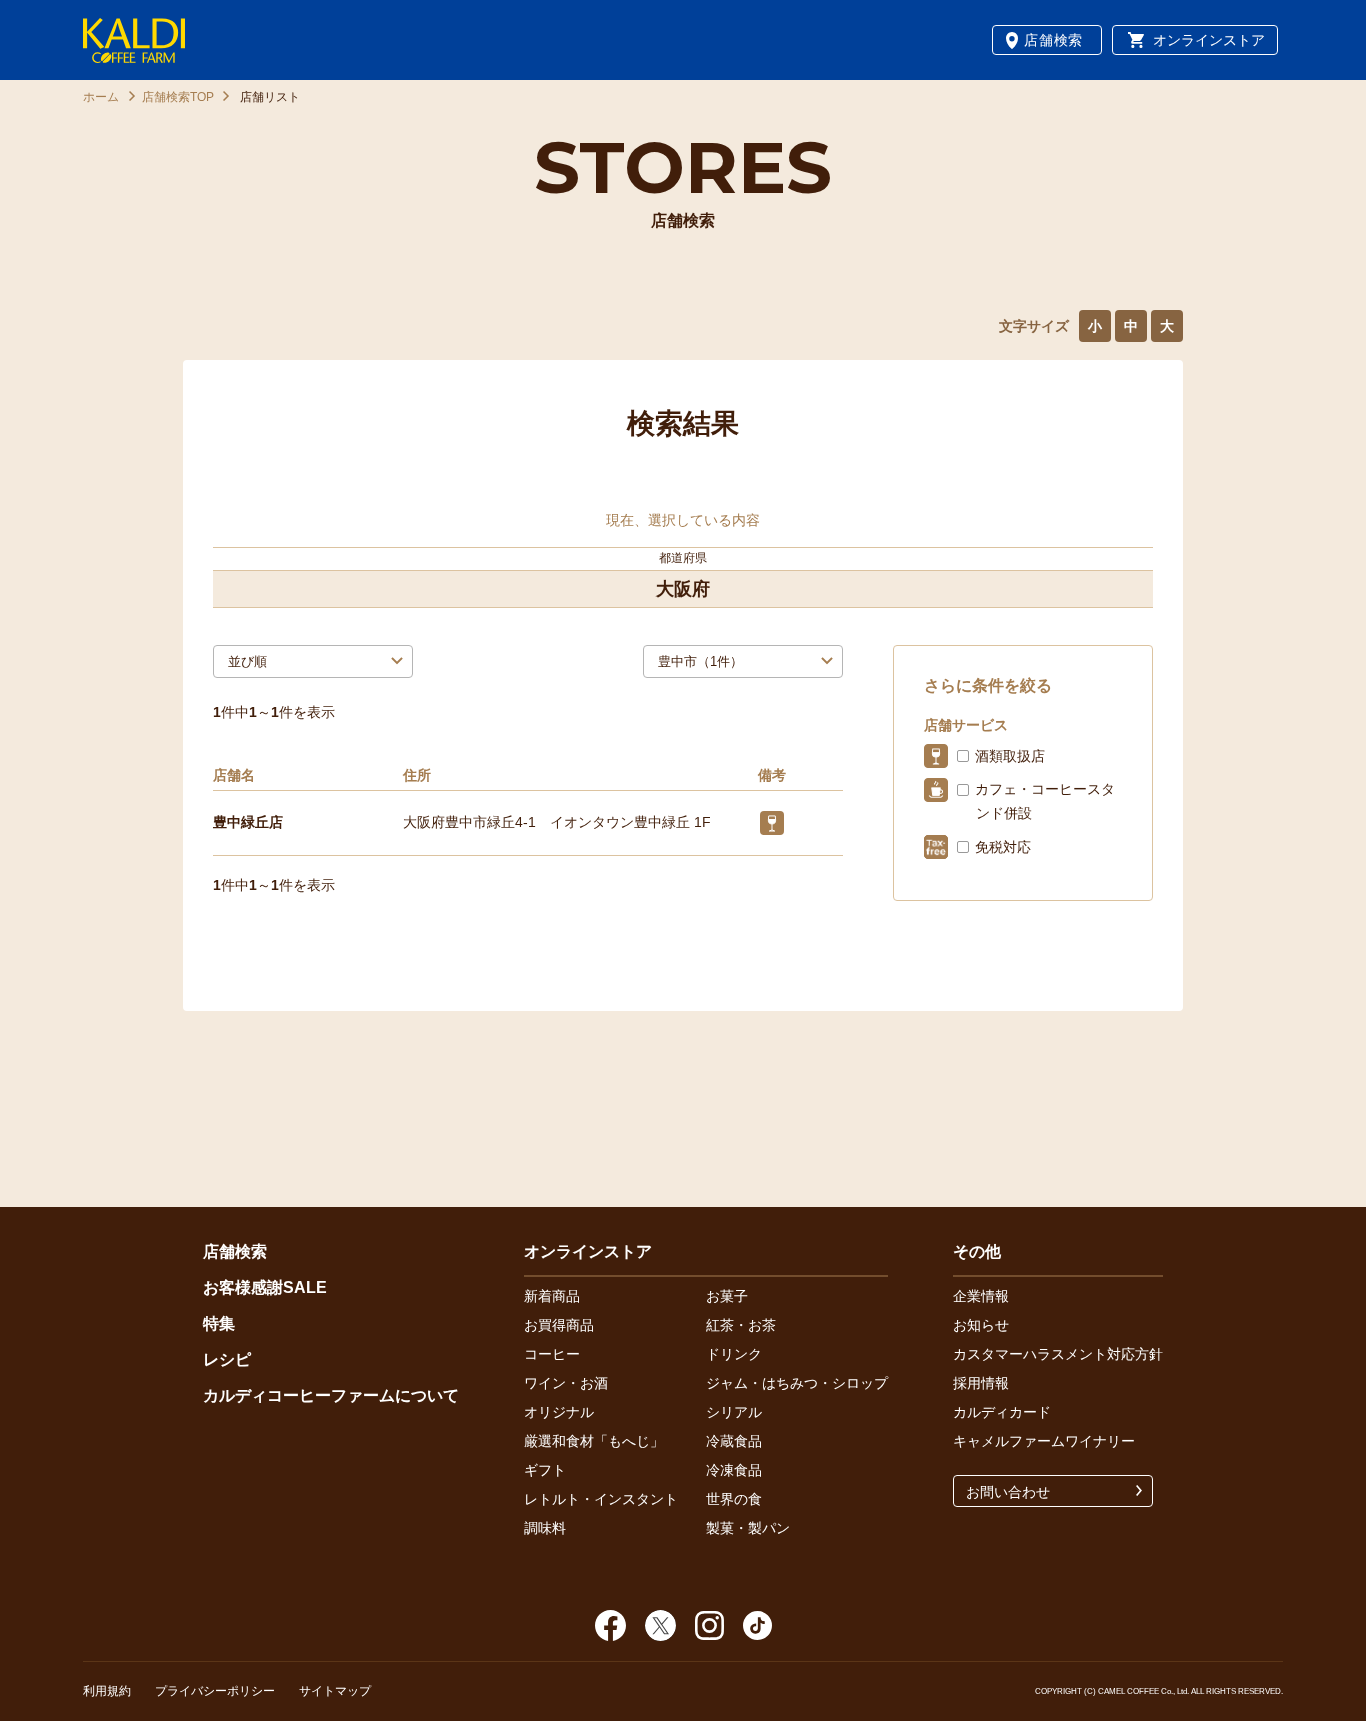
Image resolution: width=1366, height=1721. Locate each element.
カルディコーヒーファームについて (331, 1395)
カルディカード (1002, 1412)
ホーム (101, 97)
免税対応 (1003, 847)
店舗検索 (1053, 40)
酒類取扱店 (1010, 756)
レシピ (227, 1359)
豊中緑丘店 (248, 822)
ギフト (545, 1470)
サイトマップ (335, 1691)
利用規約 (107, 1691)
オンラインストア (1209, 40)
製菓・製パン (748, 1528)
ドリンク (734, 1354)
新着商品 (552, 1296)
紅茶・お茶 (741, 1325)
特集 (219, 1323)
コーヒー (552, 1354)
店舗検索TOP (178, 97)
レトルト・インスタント (601, 1499)
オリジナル (559, 1412)
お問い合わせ (1008, 1492)
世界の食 (734, 1499)
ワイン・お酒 (566, 1383)
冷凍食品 (734, 1470)
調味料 (545, 1528)
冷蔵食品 (734, 1441)
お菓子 (727, 1296)
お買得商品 (559, 1325)
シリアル (734, 1412)
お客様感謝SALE (265, 1287)
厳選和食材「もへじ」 (594, 1441)
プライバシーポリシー (215, 1691)
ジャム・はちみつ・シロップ (797, 1383)
